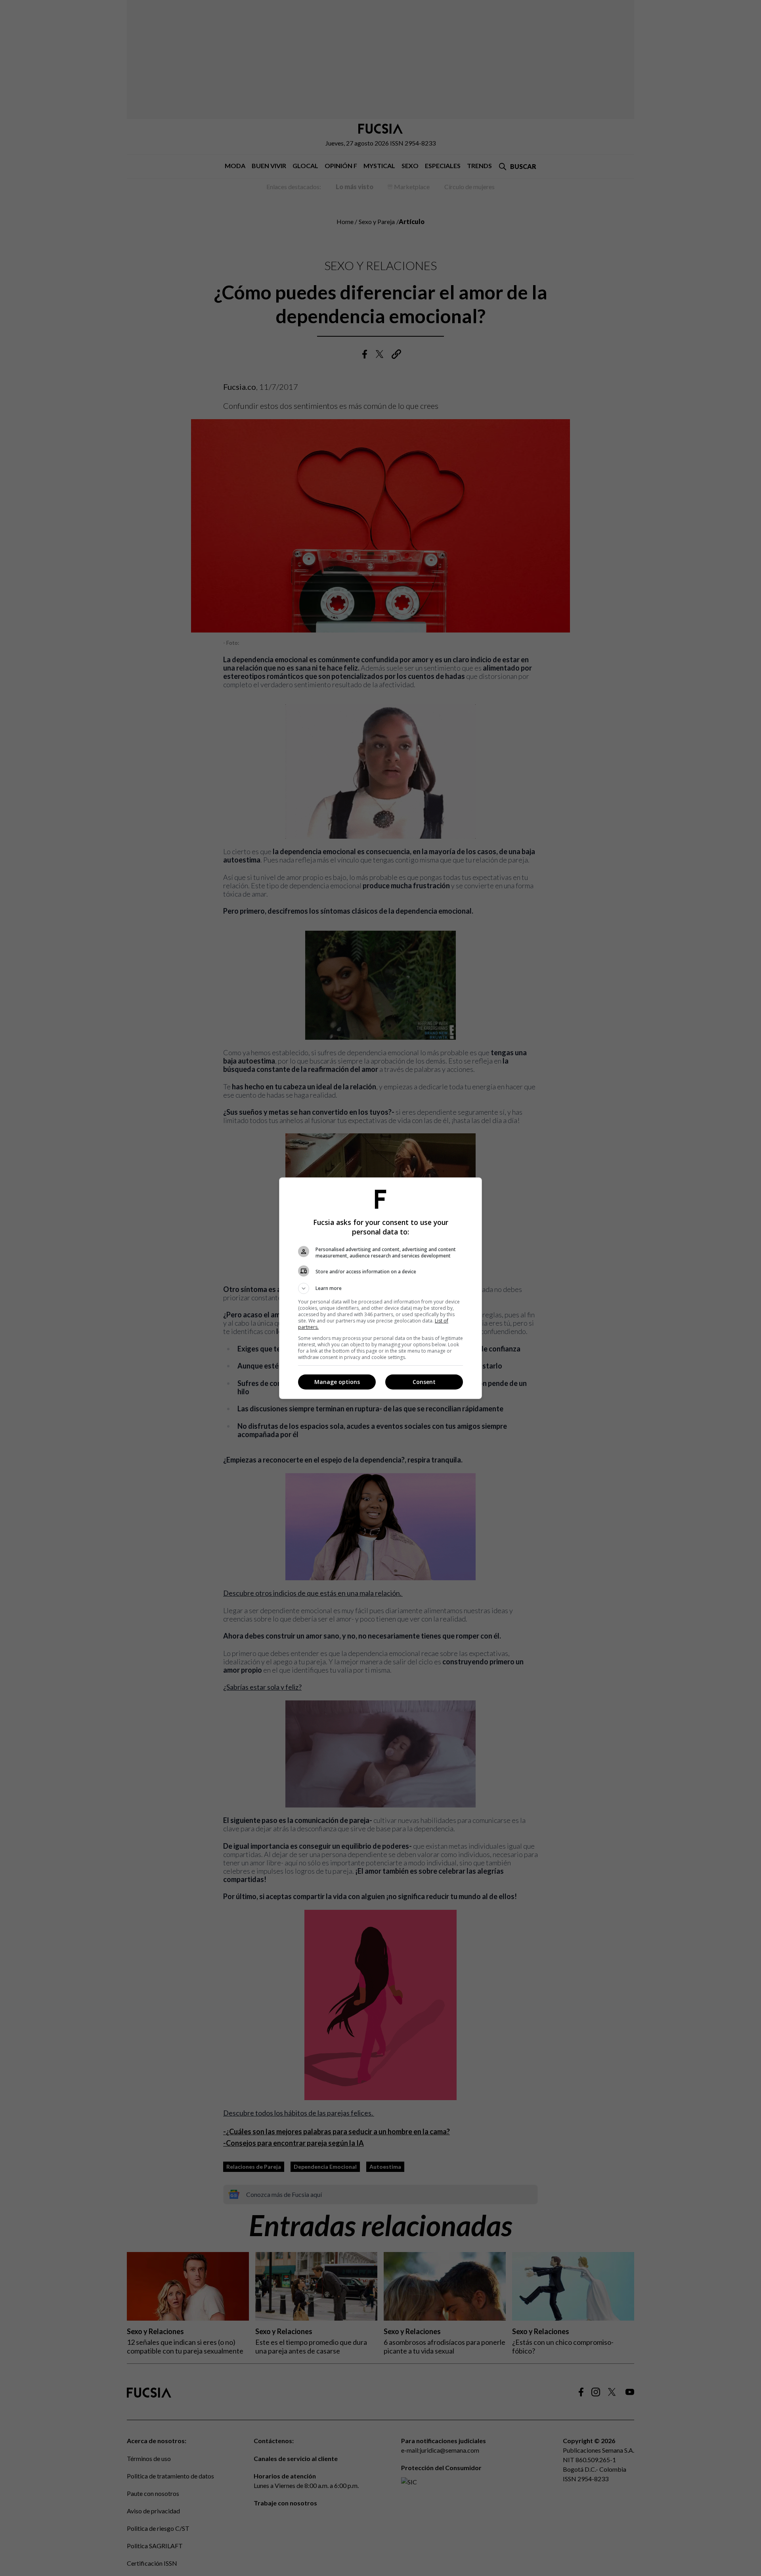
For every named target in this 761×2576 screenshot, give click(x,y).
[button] (380, 1288)
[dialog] (380, 1288)
